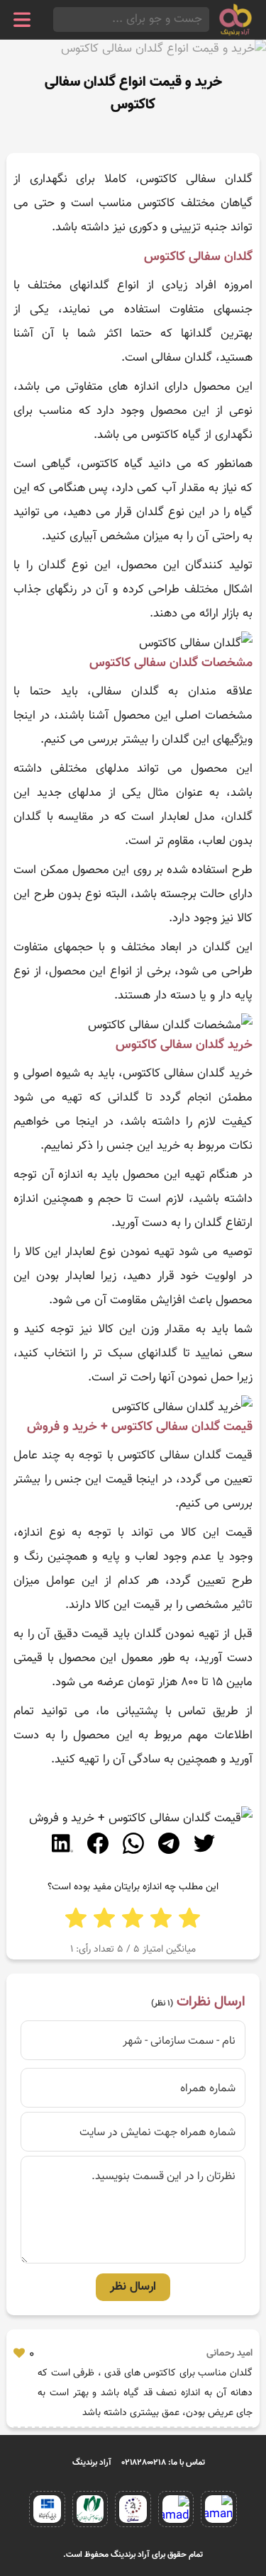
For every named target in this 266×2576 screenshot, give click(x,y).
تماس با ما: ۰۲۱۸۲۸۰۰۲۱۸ (164, 2463)
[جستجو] (57, 19)
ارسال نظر (133, 2287)
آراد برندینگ (92, 2463)
